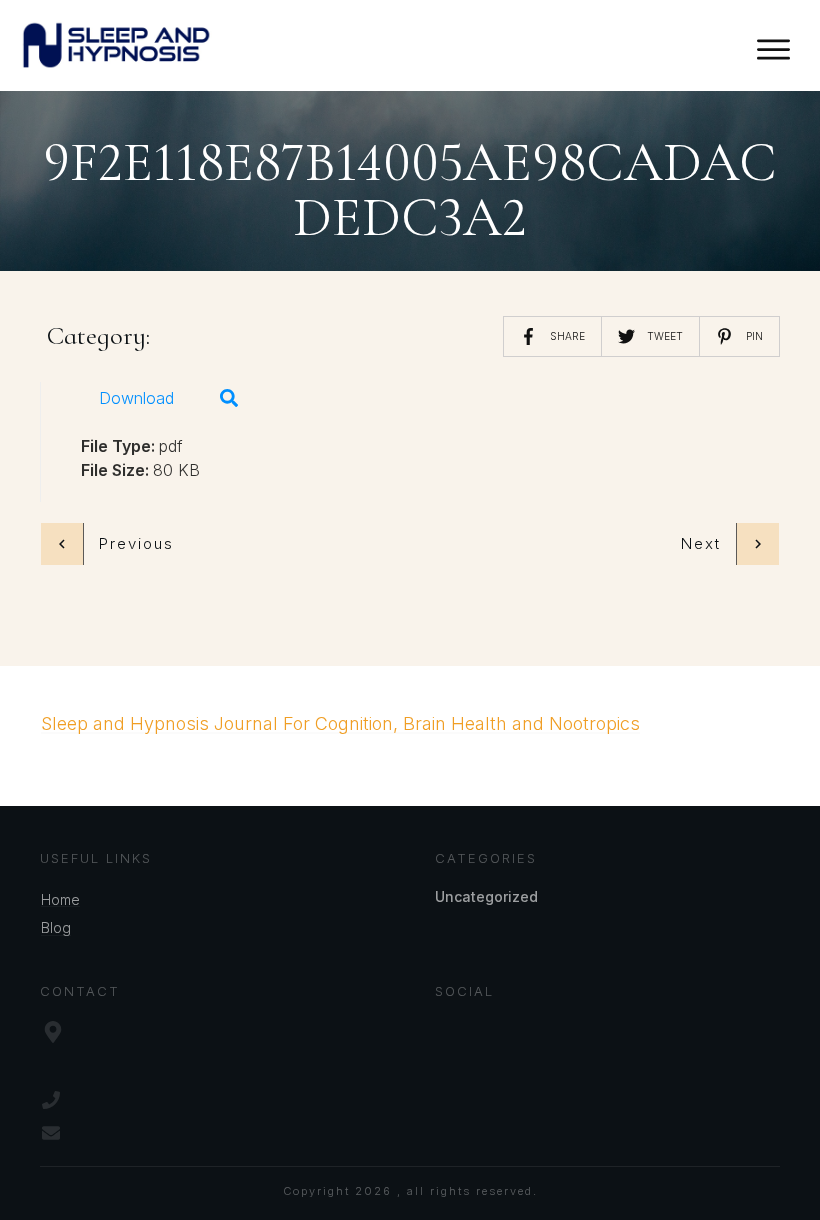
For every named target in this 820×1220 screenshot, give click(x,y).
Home (60, 899)
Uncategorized (486, 896)
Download (136, 398)
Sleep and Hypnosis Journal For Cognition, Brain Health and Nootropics (340, 723)
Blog (56, 927)
